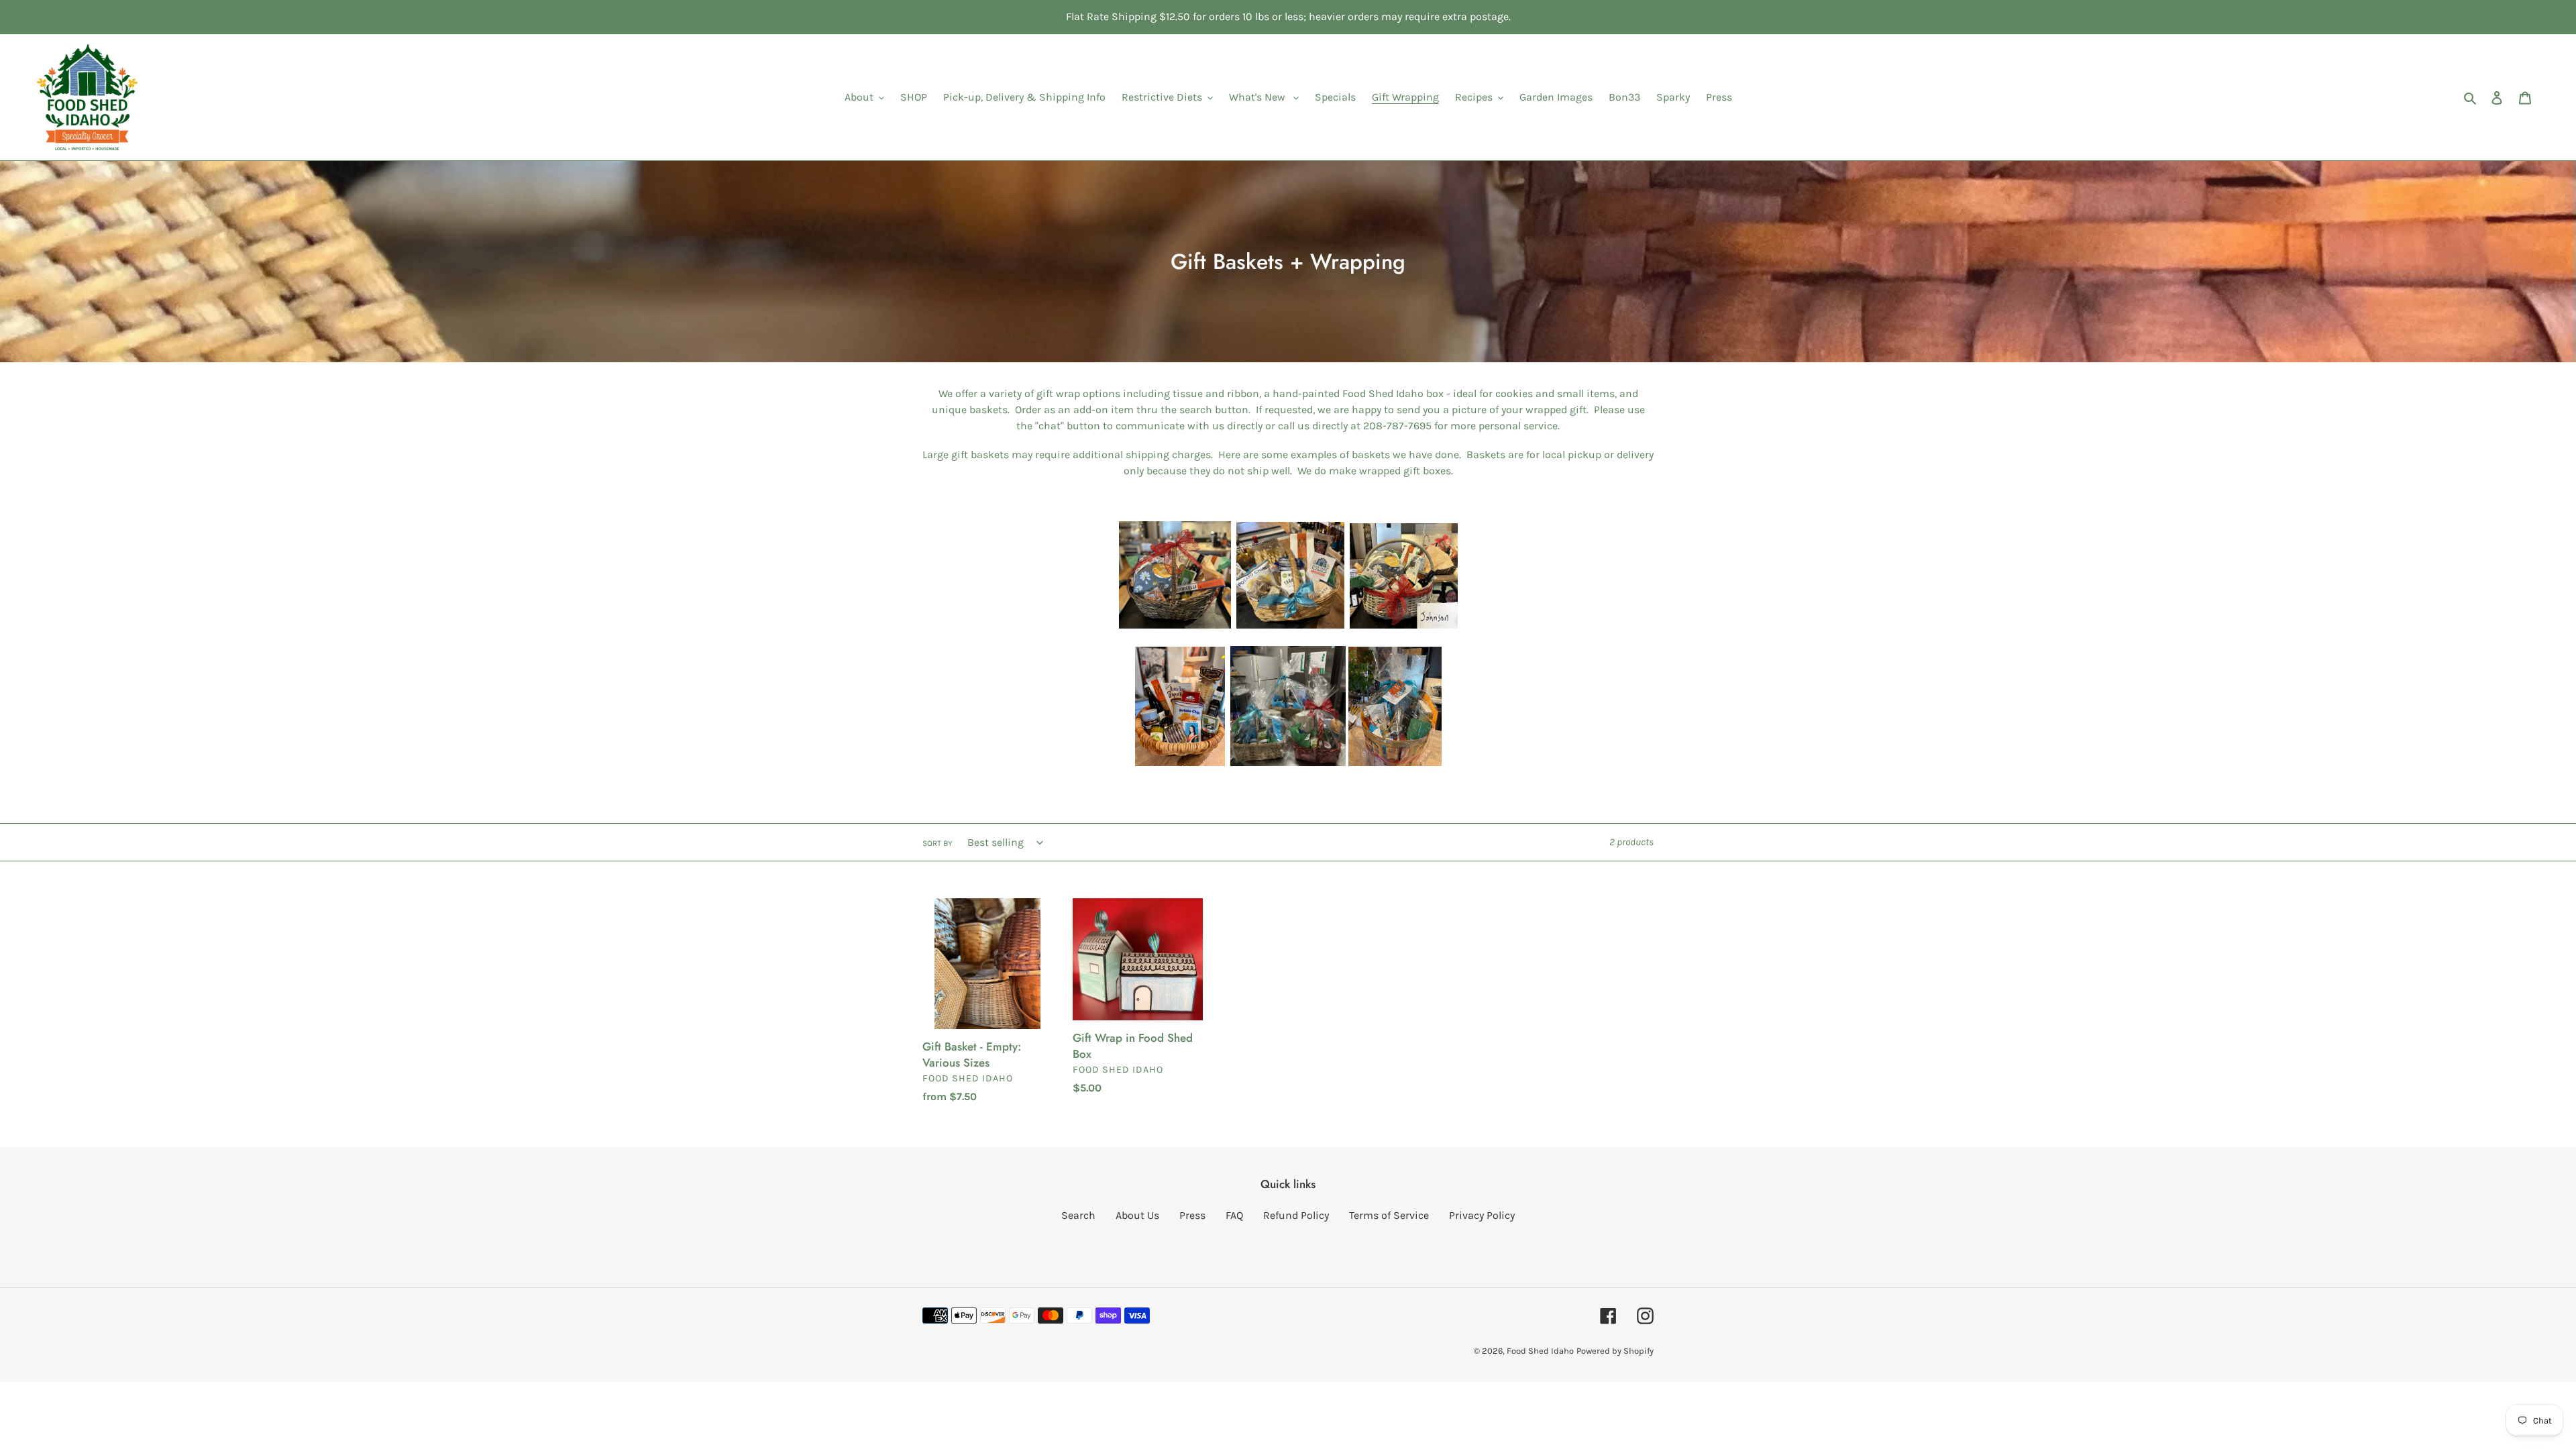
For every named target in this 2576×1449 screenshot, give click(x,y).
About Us (1137, 1215)
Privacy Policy (1482, 1215)
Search (1078, 1215)
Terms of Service (1389, 1215)
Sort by (937, 843)
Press (1192, 1215)
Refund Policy (1296, 1215)
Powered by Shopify (1615, 1351)
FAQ (1234, 1215)
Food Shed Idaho (1540, 1351)
